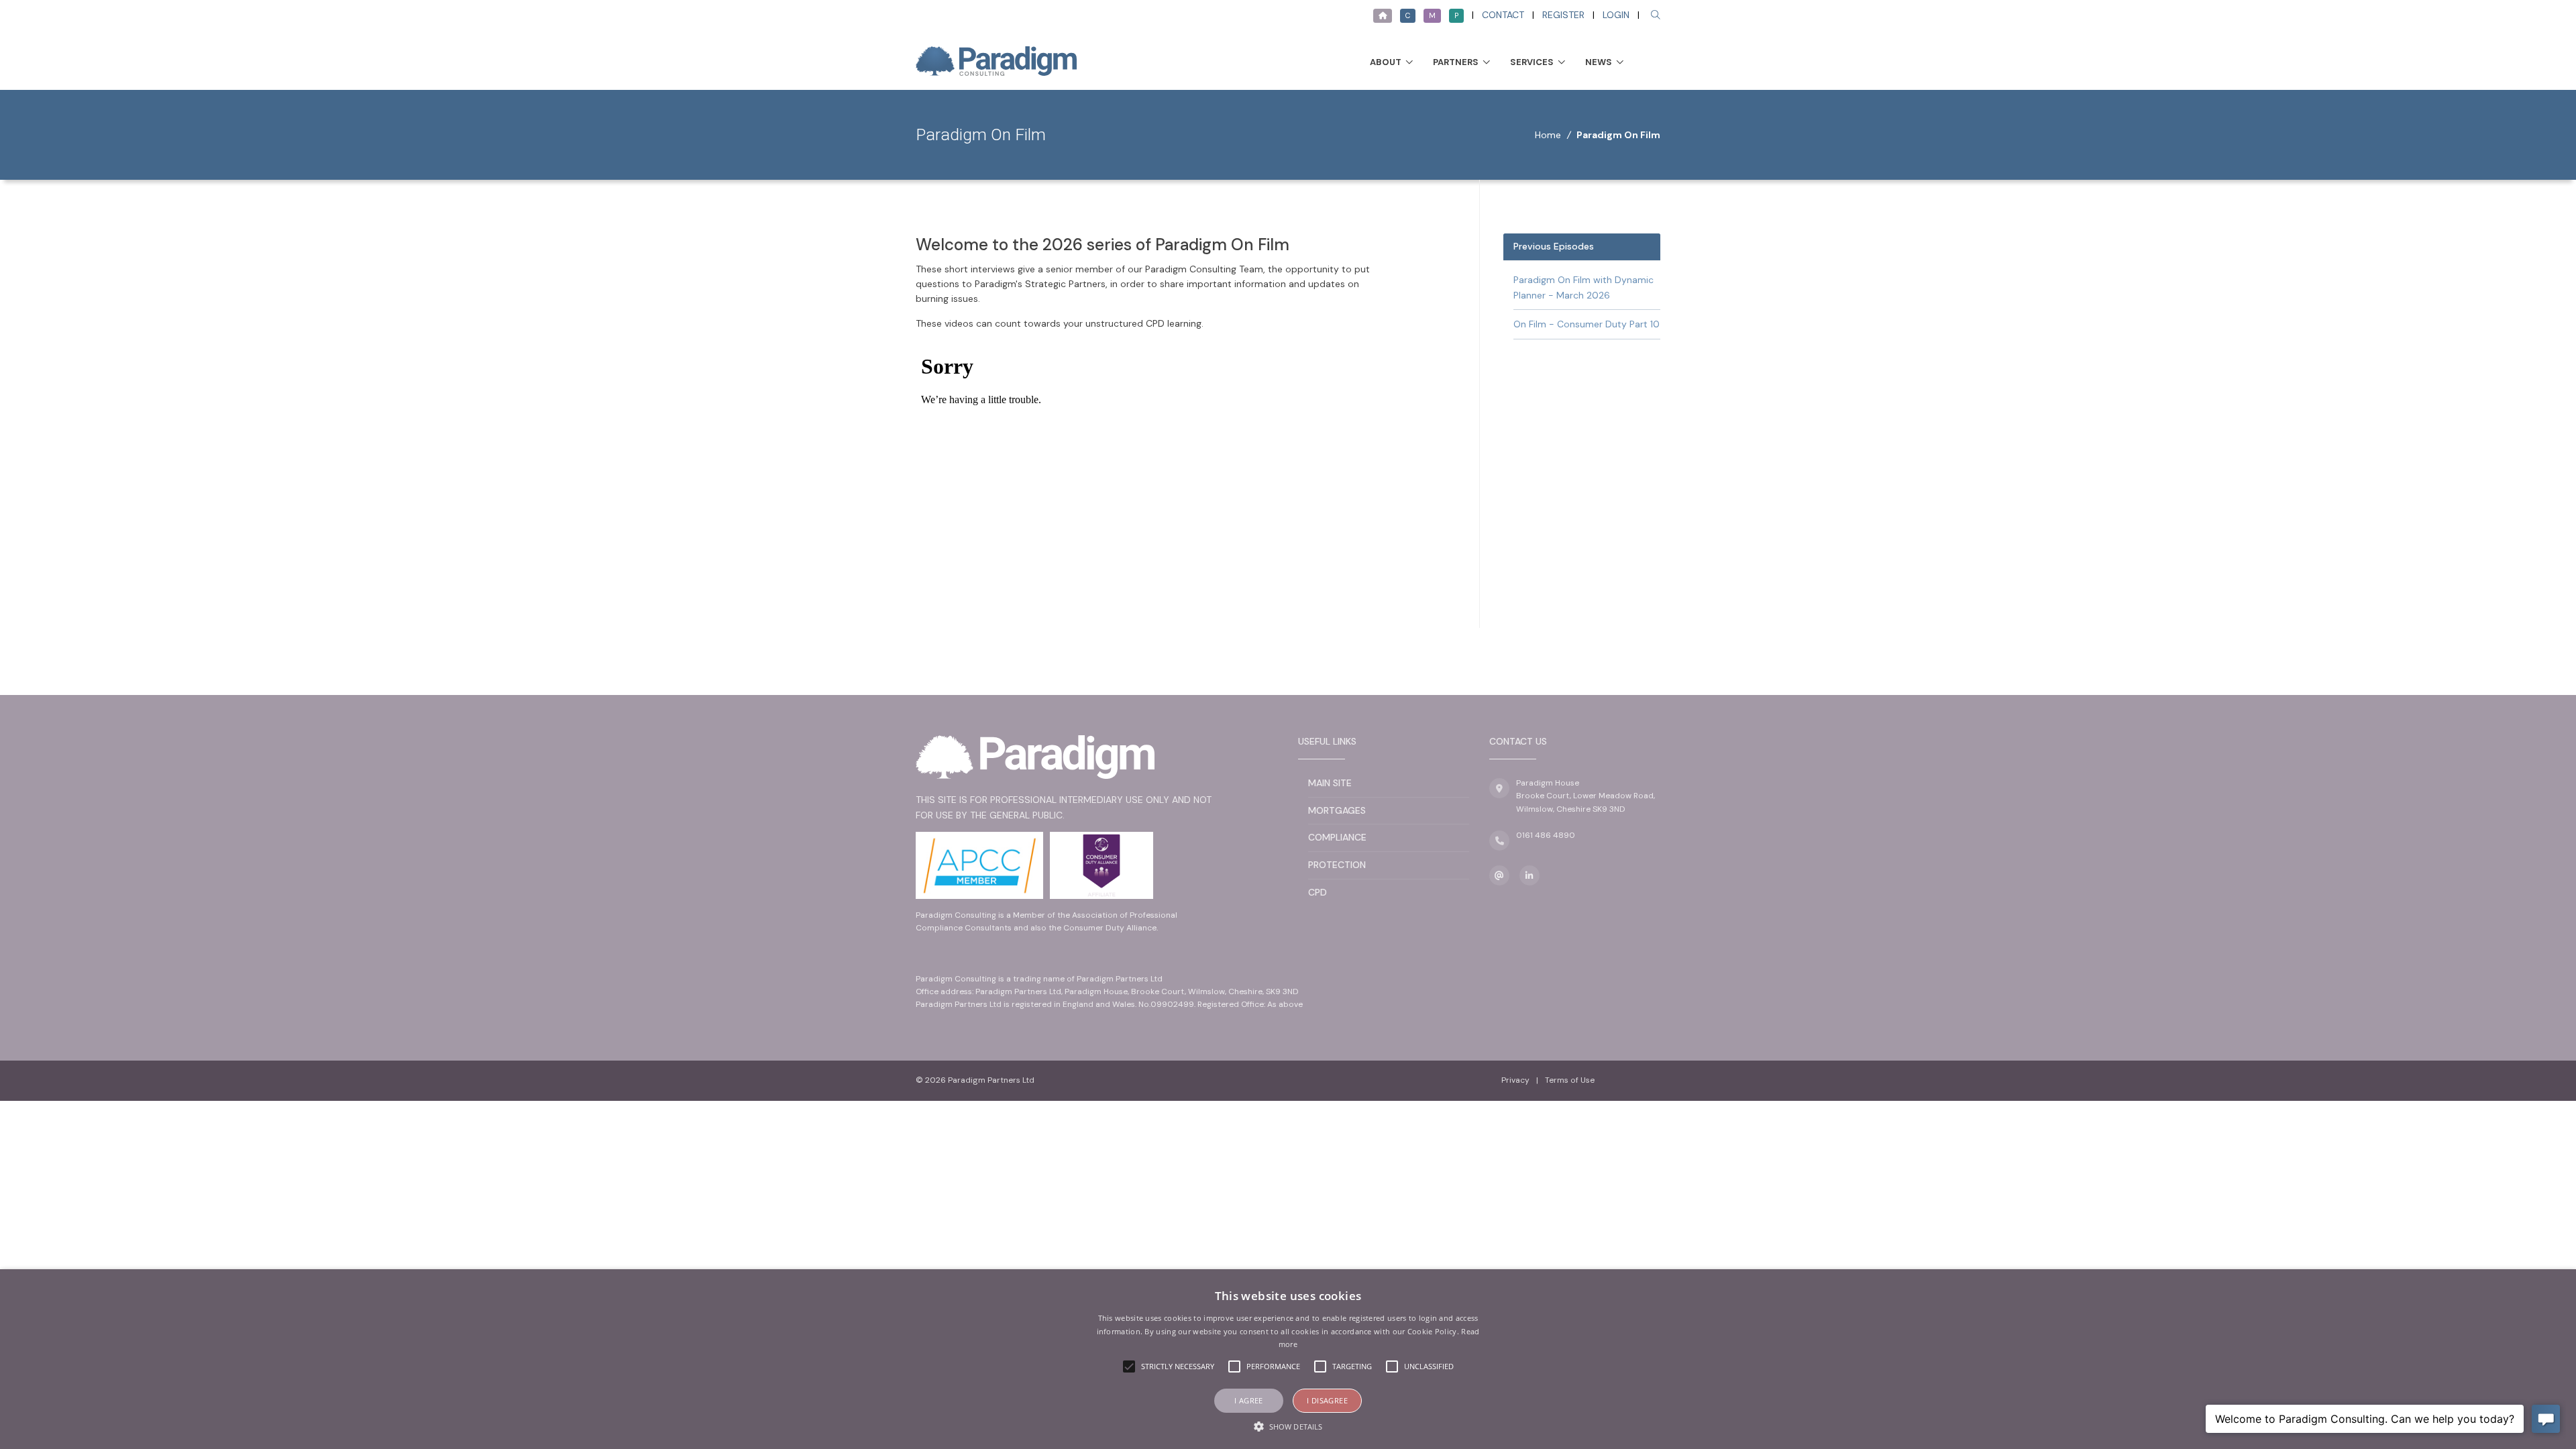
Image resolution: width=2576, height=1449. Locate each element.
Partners (1456, 62)
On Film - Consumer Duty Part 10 (1587, 324)
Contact (1503, 15)
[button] (1288, 1426)
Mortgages (1337, 810)
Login (1616, 15)
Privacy (1515, 1080)
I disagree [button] (1327, 1400)
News (1599, 62)
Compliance (1337, 837)
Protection (1337, 865)
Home (1548, 135)
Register (1563, 15)
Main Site (1330, 783)
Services (1532, 62)
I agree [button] (1249, 1400)
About (1386, 62)
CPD (1318, 892)
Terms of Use (1570, 1080)
